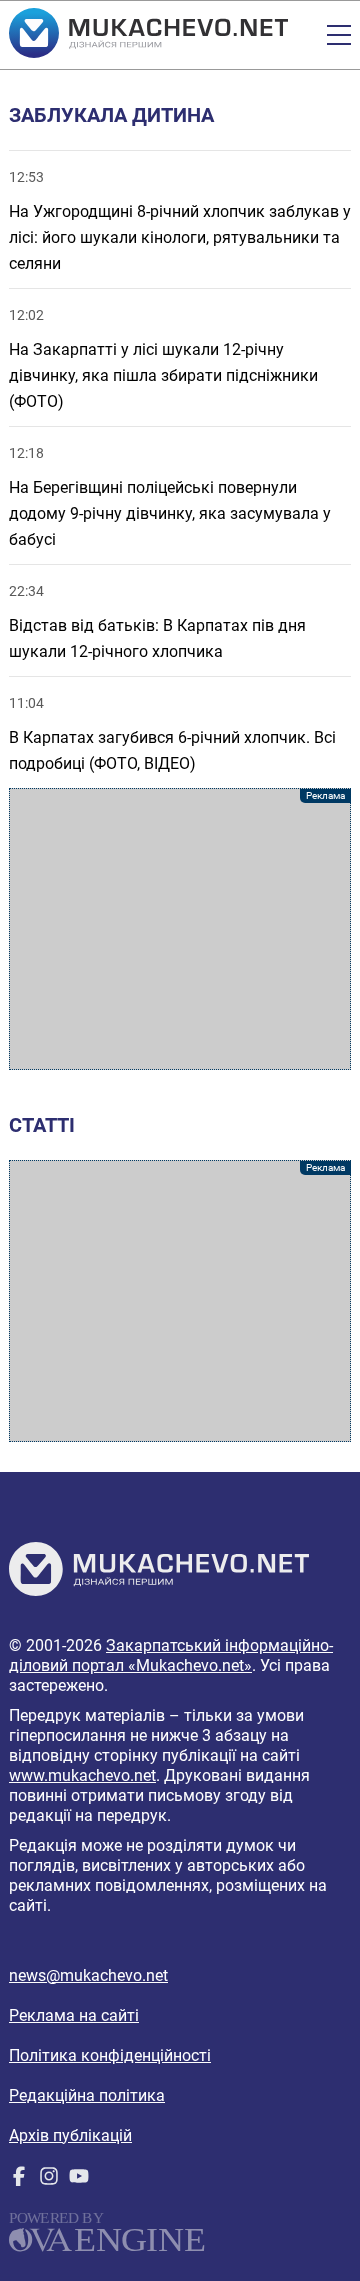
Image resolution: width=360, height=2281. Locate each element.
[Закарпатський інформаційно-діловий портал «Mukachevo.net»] (148, 35)
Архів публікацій (70, 2135)
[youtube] (79, 2180)
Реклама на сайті (74, 2015)
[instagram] (49, 2180)
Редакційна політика (87, 2095)
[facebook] (19, 2180)
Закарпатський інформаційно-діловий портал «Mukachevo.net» (171, 1655)
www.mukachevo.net (82, 1775)
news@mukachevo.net (88, 1975)
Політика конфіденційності (110, 2055)
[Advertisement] (180, 929)
